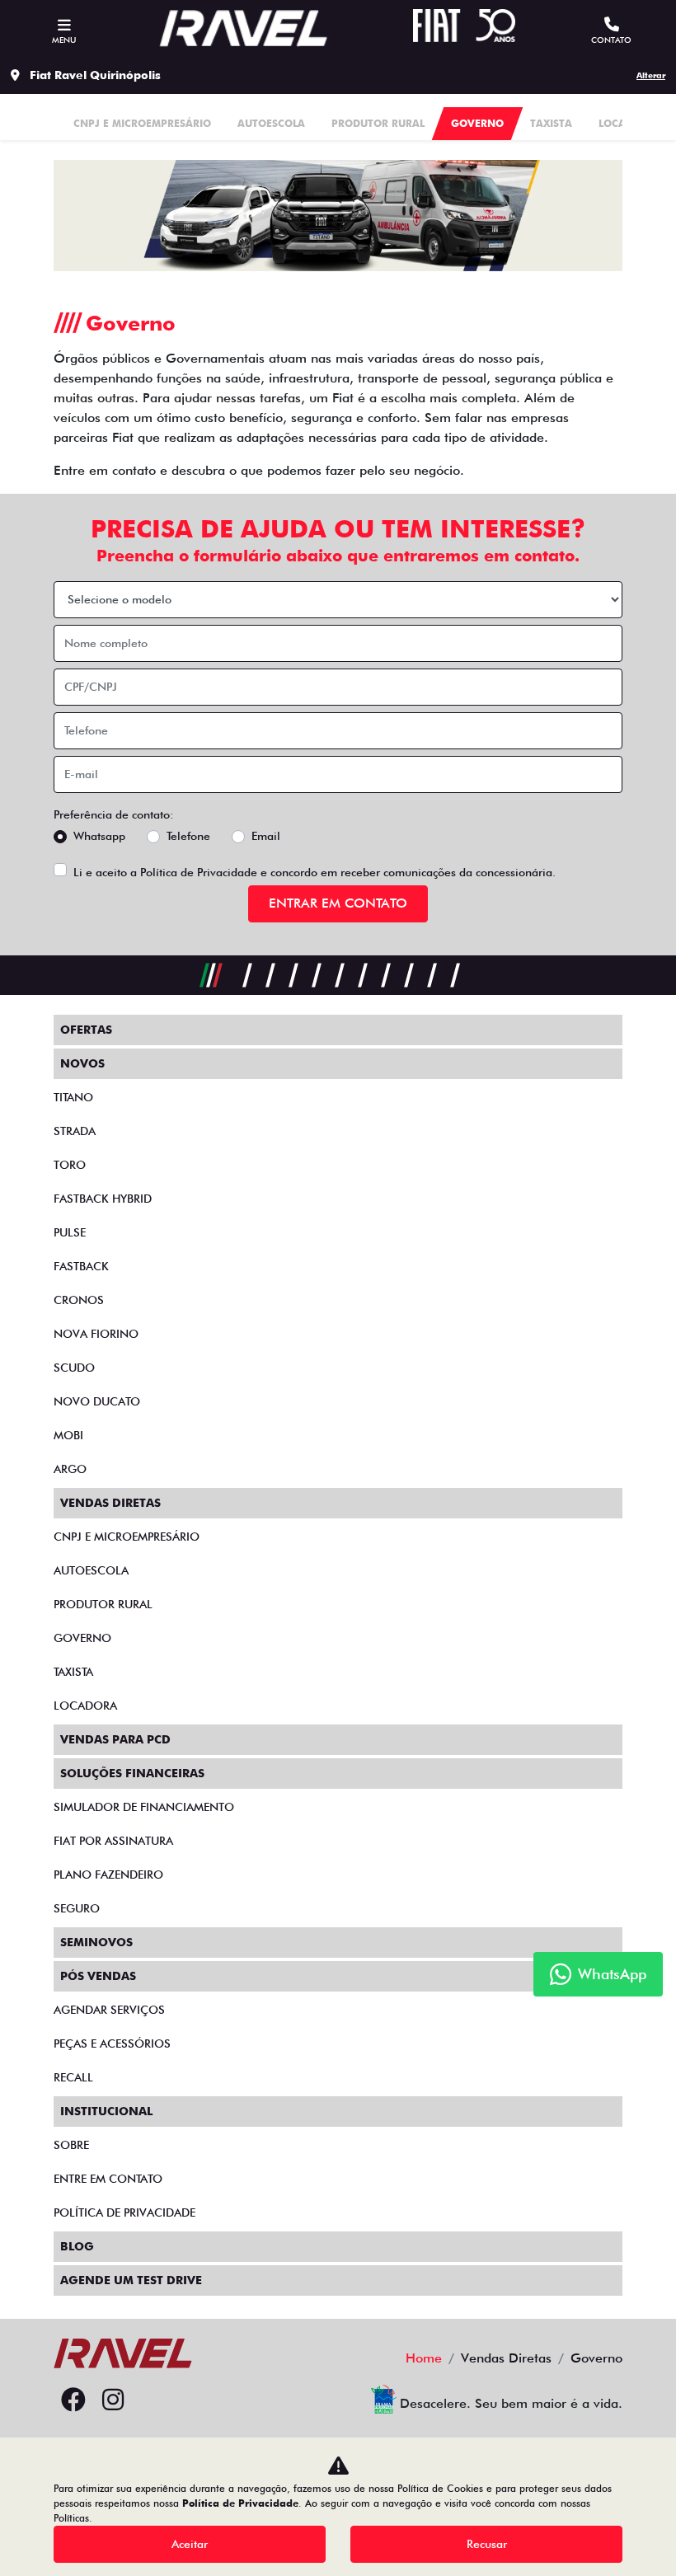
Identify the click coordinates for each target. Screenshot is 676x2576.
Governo (82, 1638)
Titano (73, 1097)
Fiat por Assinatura (113, 1841)
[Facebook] (73, 2400)
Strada (75, 1131)
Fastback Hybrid (103, 1199)
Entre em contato (108, 2179)
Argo (70, 1469)
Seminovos (96, 1942)
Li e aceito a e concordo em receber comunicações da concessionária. (315, 872)
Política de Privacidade (199, 872)
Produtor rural (103, 1604)
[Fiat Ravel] (243, 28)
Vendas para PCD (115, 1739)
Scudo (74, 1368)
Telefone (188, 836)
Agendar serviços (109, 2010)
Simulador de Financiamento (144, 1807)
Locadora (85, 1706)
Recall (73, 2077)
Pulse (70, 1232)
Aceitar (190, 2544)
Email (266, 836)
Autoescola (91, 1570)
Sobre (71, 2145)
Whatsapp (99, 836)
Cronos (79, 1300)
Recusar (487, 2544)
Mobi (68, 1435)
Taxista (73, 1672)
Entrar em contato (338, 903)
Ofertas (86, 1030)
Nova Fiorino (96, 1334)
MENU (64, 40)
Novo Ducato (97, 1401)
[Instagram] (113, 2400)
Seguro (77, 1908)
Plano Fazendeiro (108, 1875)
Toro (70, 1165)
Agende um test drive (131, 2280)
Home (424, 2358)
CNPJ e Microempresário (127, 1537)
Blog (77, 2246)
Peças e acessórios (112, 2043)
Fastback (81, 1266)
